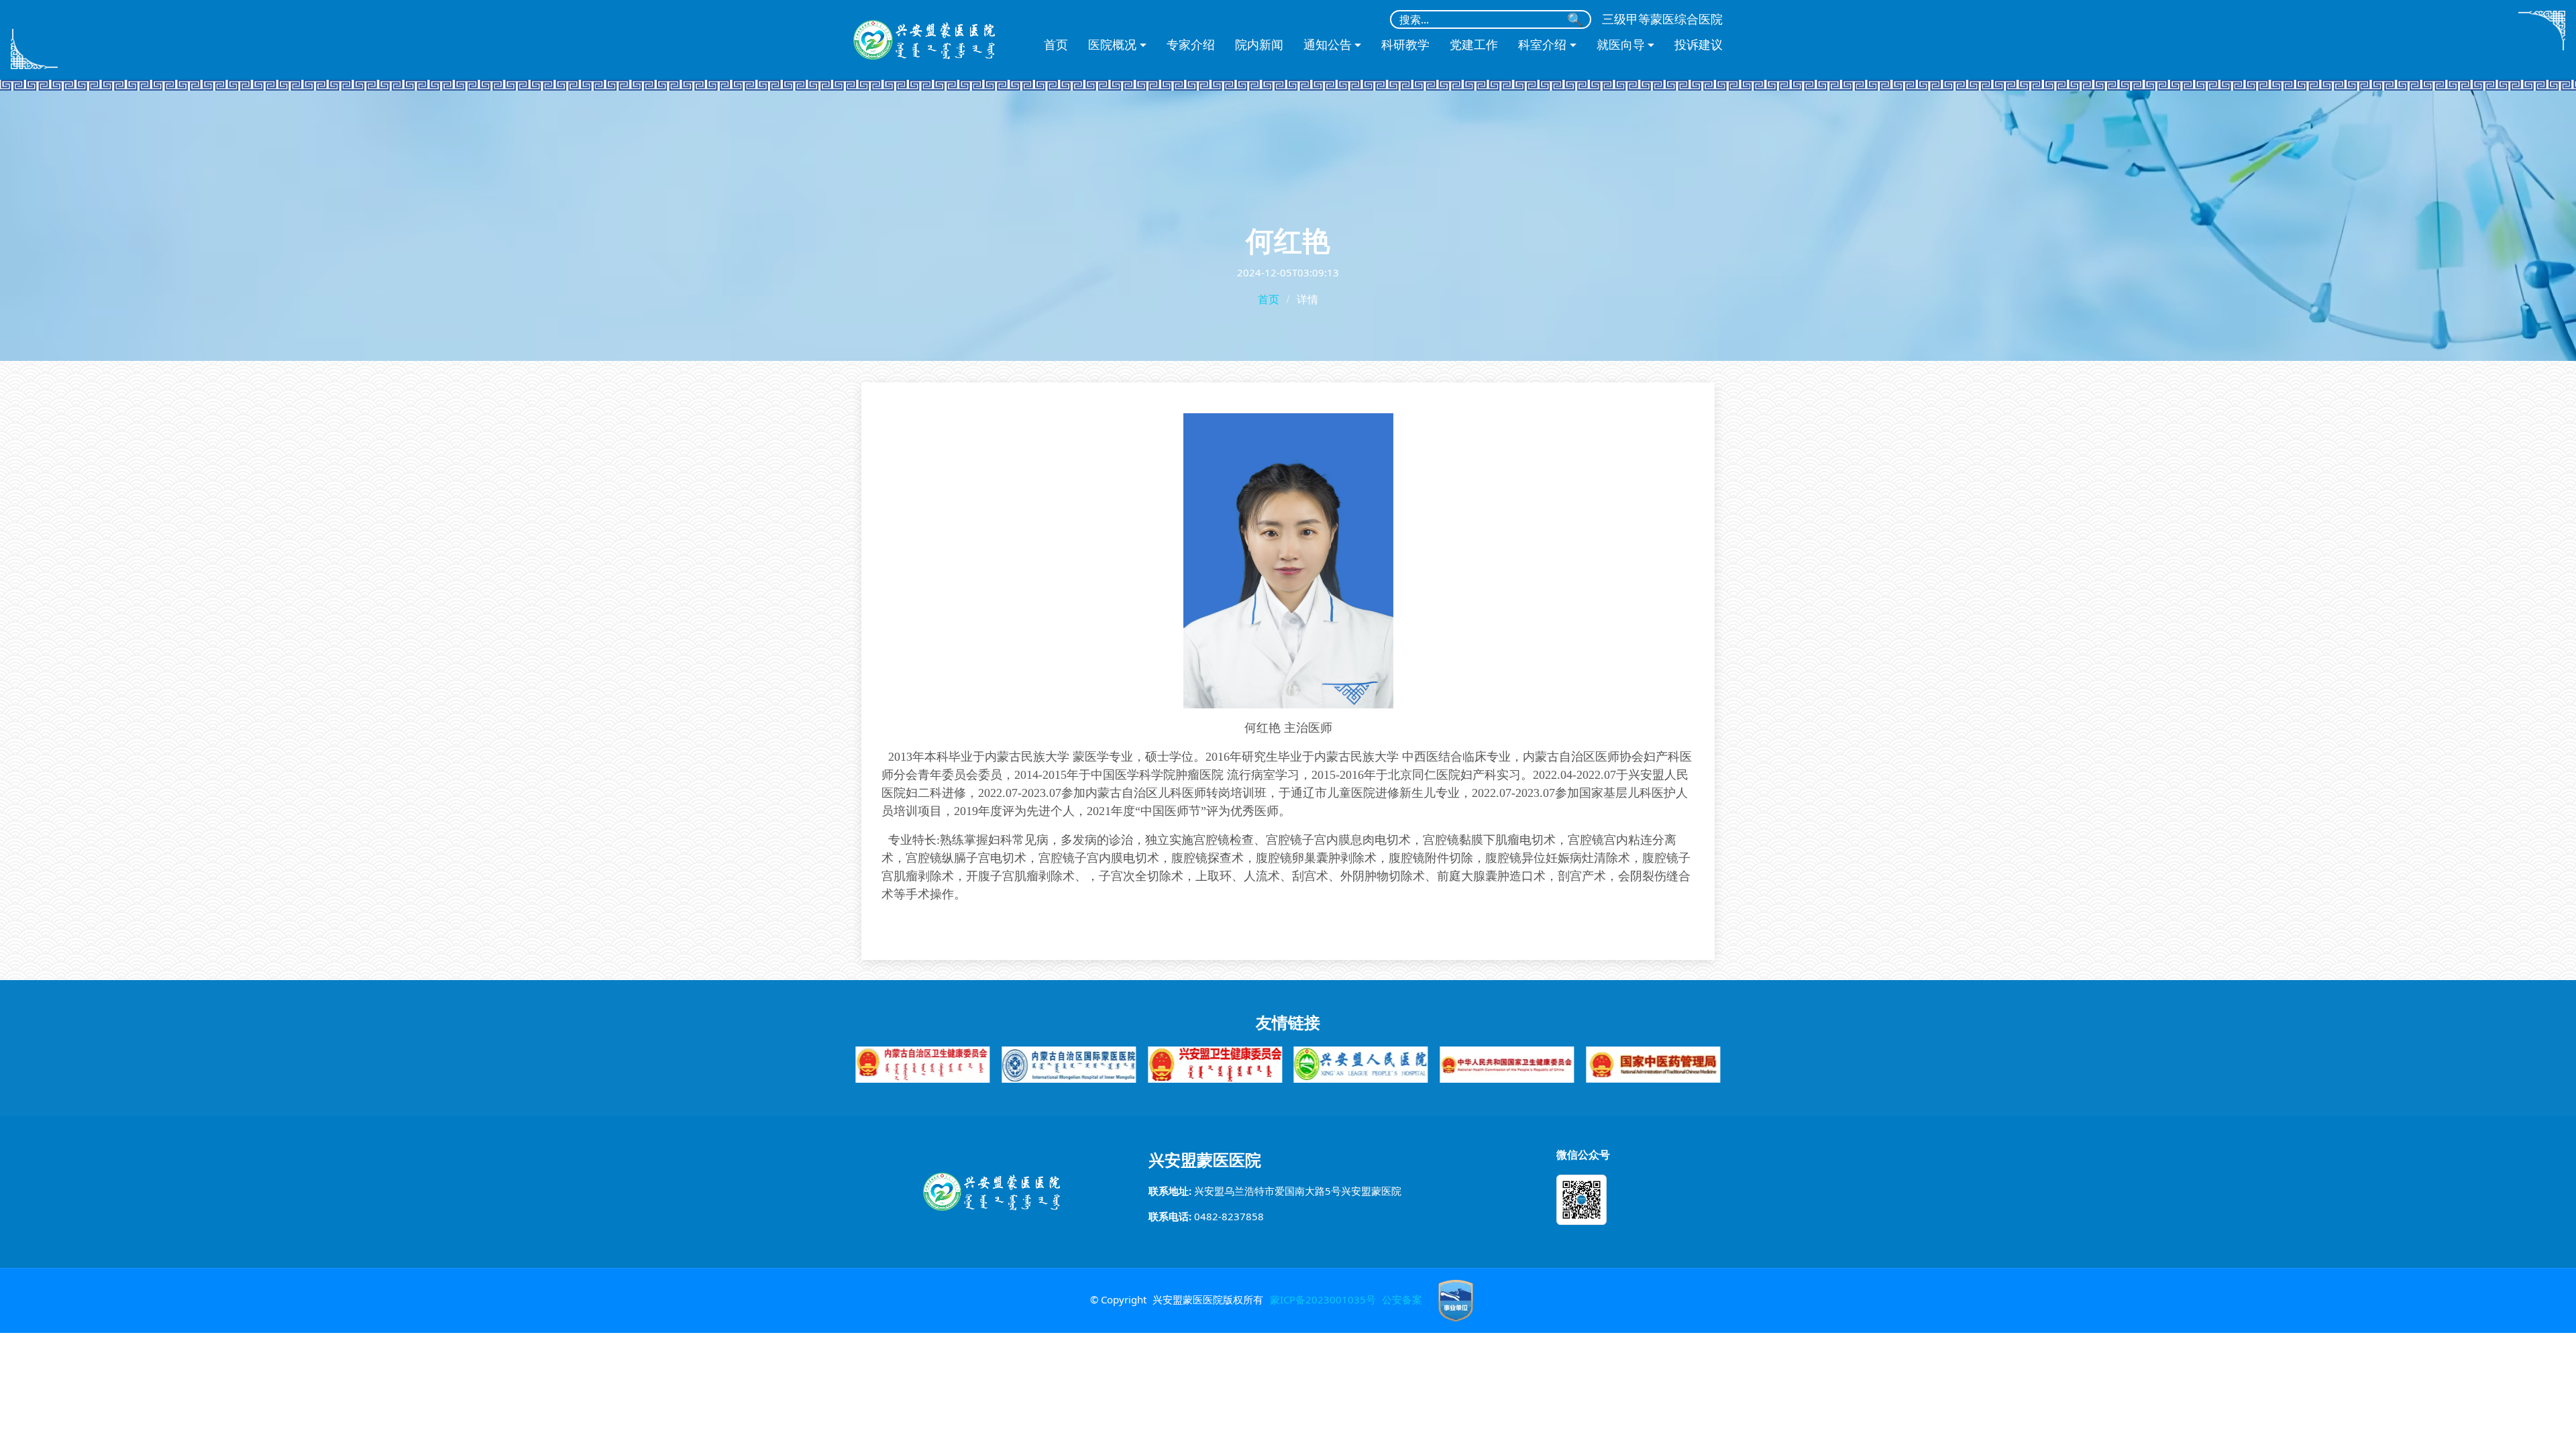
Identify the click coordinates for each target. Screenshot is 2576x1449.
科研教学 (1405, 45)
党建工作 (1474, 45)
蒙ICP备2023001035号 (1323, 1299)
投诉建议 (1699, 45)
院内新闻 (1259, 45)
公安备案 (1402, 1299)
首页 (1056, 45)
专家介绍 (1191, 45)
